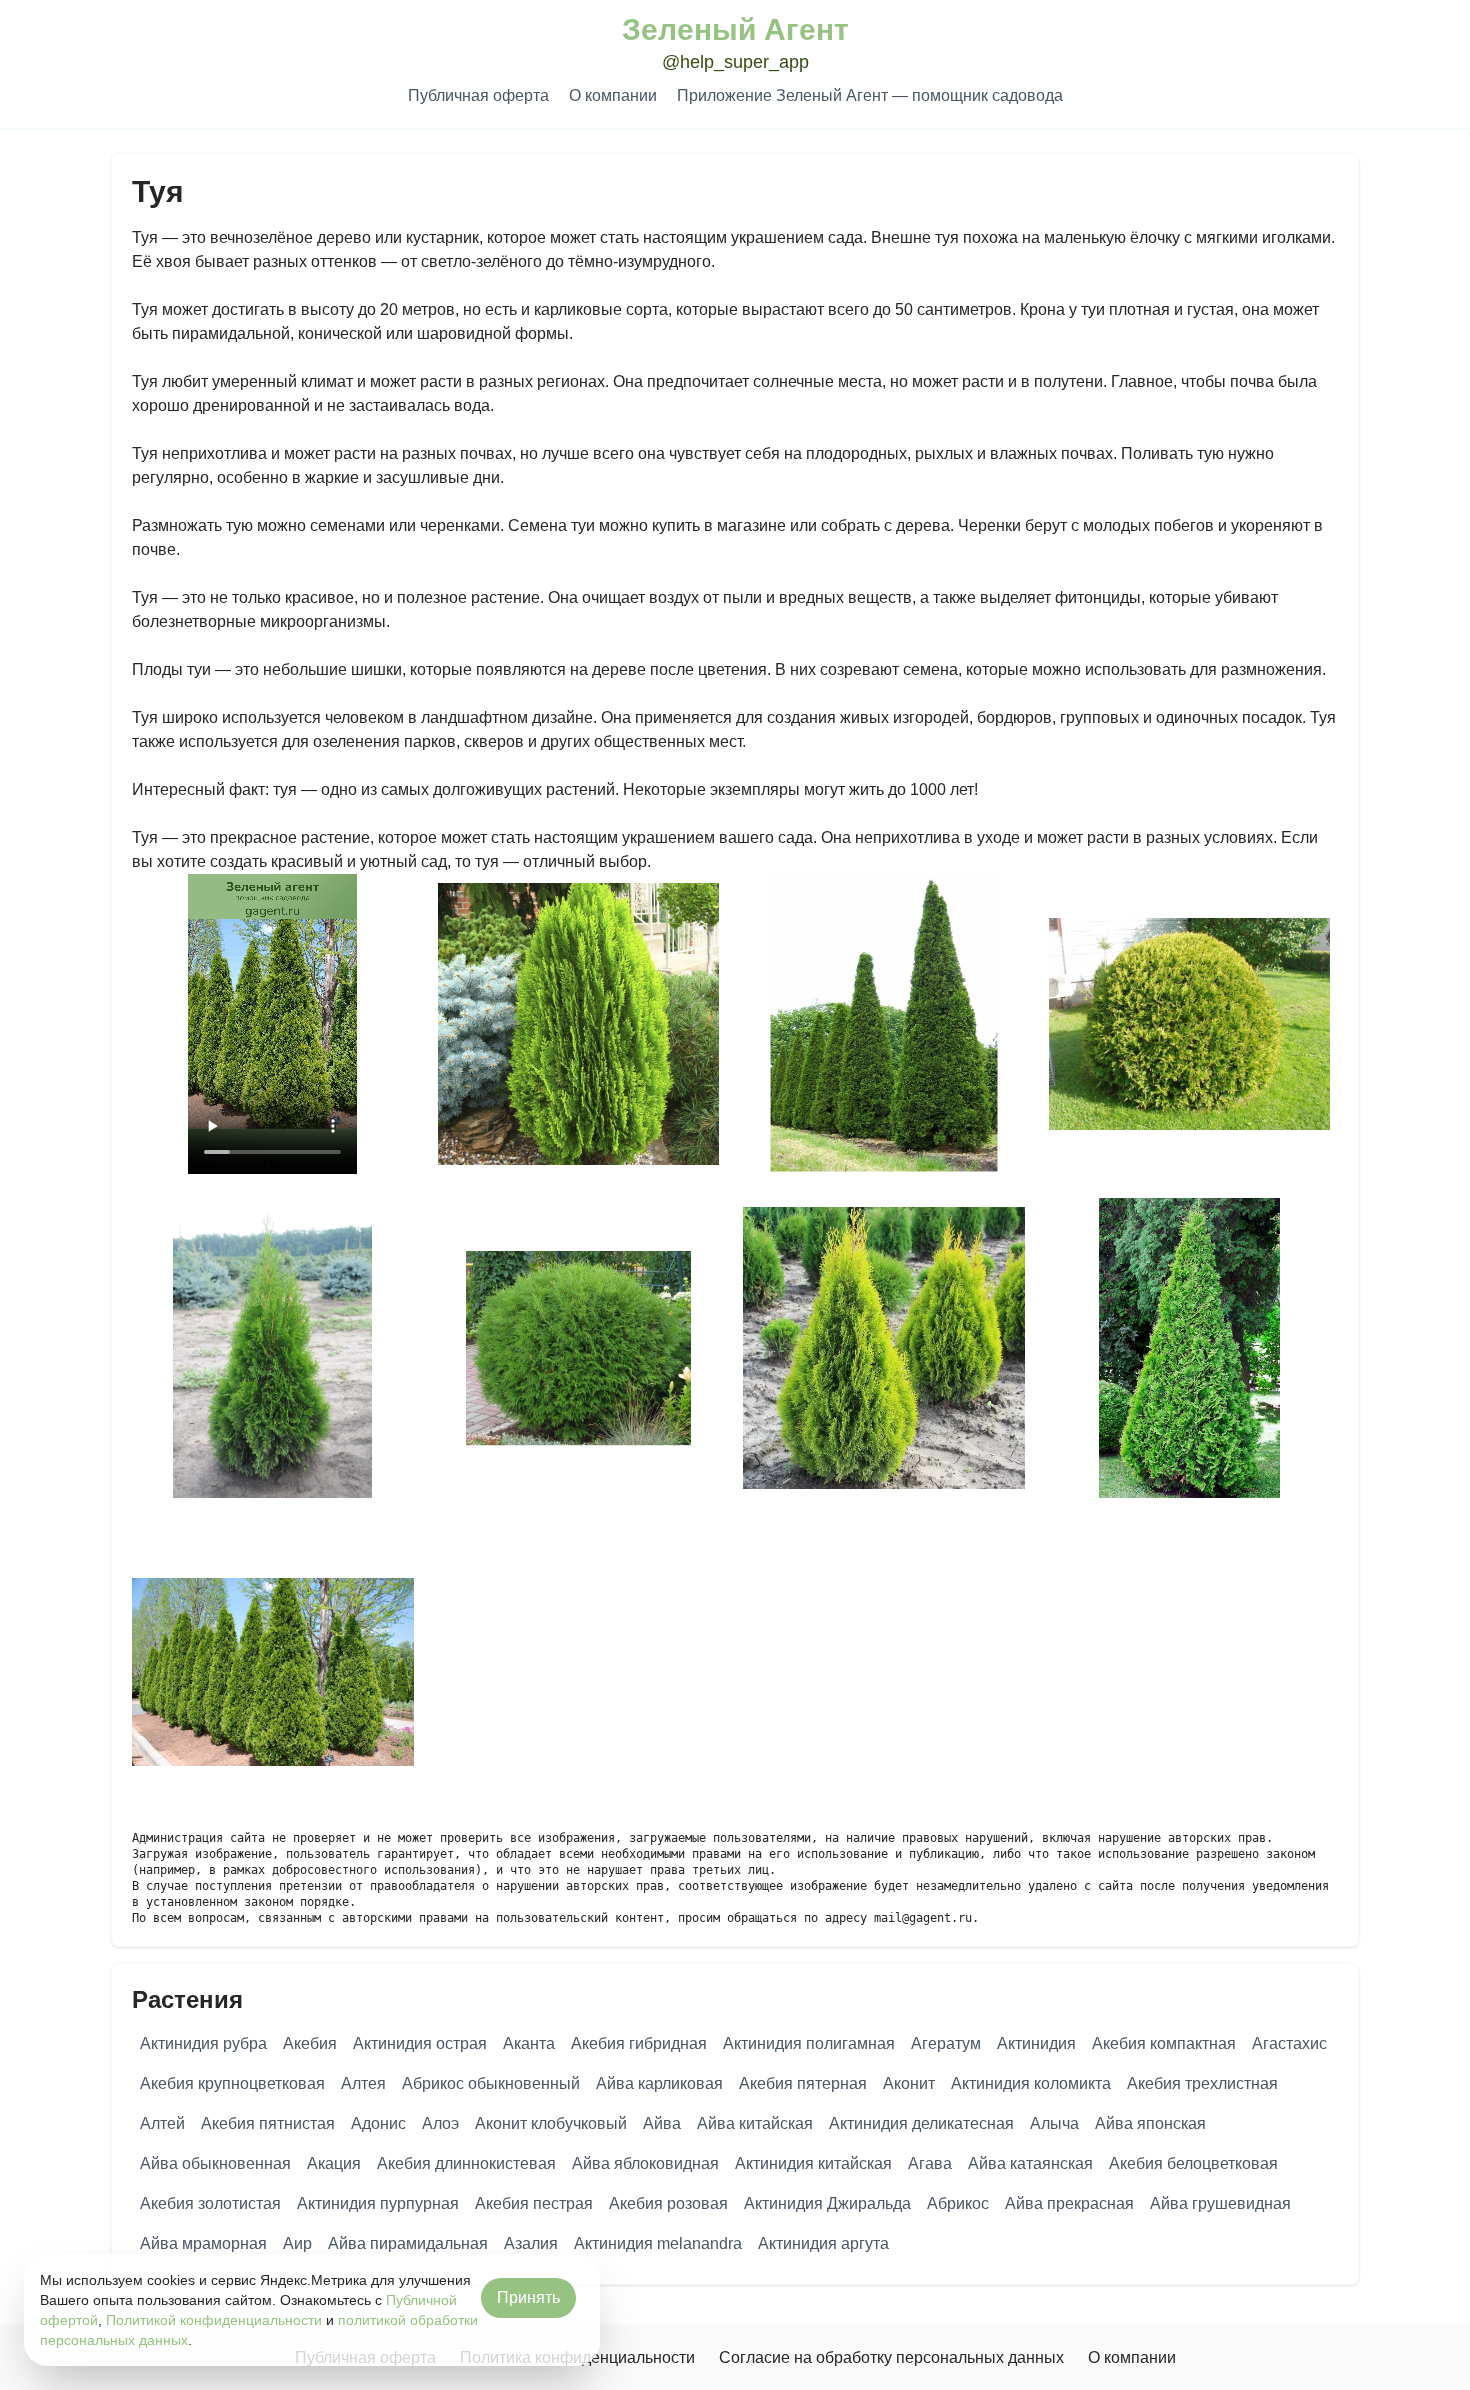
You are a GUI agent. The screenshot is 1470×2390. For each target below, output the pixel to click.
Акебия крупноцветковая (232, 2083)
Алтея (363, 2083)
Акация (334, 2163)
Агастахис (1289, 2043)
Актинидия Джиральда (827, 2203)
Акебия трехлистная (1202, 2083)
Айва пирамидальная (408, 2243)
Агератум (946, 2043)
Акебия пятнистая (268, 2123)
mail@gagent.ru (923, 1918)
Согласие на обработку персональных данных (891, 2357)
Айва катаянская (1030, 2163)
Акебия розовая (668, 2203)
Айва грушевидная (1220, 2203)
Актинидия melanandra (658, 2243)
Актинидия (1036, 2043)
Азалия (531, 2243)
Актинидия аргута (823, 2243)
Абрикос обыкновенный (491, 2083)
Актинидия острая (420, 2043)
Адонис (378, 2123)
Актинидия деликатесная (921, 2123)
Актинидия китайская (813, 2163)
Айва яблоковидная (645, 2163)
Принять (528, 2297)
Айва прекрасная (1069, 2203)
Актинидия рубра (203, 2043)
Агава (930, 2163)
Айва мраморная (203, 2243)
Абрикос (958, 2203)
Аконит (909, 2083)
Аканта (529, 2043)
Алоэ (440, 2123)
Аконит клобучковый (551, 2123)
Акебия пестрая (534, 2203)
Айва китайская (755, 2123)
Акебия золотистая (210, 2203)
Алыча (1054, 2123)
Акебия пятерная (803, 2083)
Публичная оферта (478, 95)
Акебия (310, 2043)
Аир (297, 2243)
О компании (613, 95)
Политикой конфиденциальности (214, 2320)
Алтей (162, 2123)
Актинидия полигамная (809, 2043)
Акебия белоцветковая (1193, 2163)
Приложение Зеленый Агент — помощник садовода (870, 95)
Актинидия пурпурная (378, 2203)
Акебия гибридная (639, 2043)
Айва (662, 2123)
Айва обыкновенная (215, 2163)
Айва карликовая (659, 2083)
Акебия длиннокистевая (466, 2163)
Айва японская (1150, 2123)
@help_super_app (735, 62)
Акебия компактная (1164, 2043)
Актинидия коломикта (1031, 2083)
